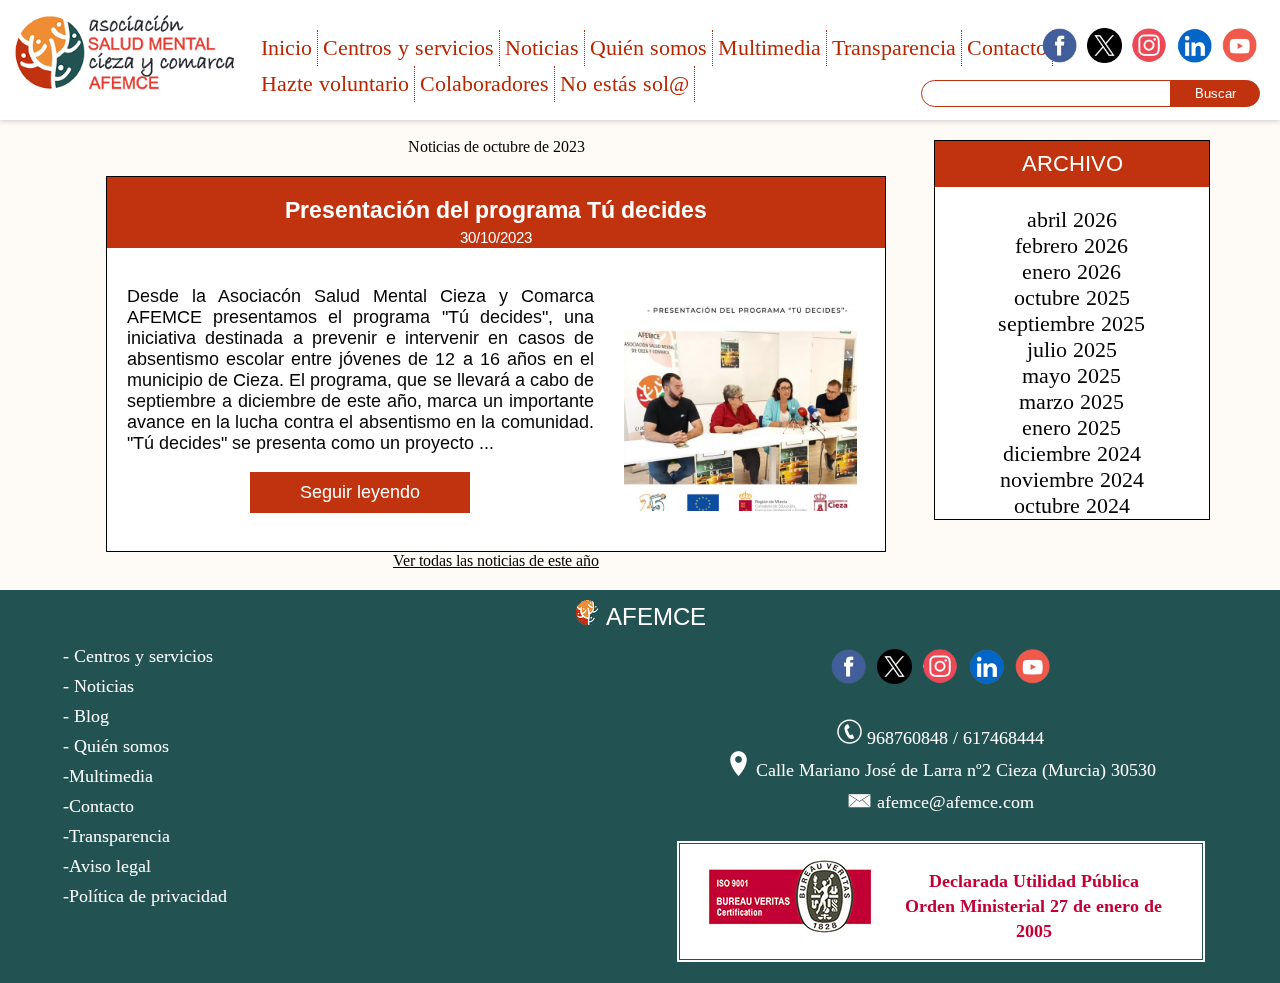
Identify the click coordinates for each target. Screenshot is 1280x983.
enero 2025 (1071, 427)
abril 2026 (1072, 219)
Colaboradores (484, 83)
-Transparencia (116, 836)
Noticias (542, 47)
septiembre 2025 (1071, 323)
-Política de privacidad (145, 896)
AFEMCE (653, 616)
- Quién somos (116, 746)
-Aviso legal (107, 866)
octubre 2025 (1072, 297)
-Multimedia (108, 776)
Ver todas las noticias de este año (496, 560)
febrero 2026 (1071, 245)
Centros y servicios (408, 47)
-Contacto (98, 806)
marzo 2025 (1071, 401)
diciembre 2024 (1072, 453)
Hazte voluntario (335, 83)
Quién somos (648, 47)
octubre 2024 (1072, 505)
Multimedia (769, 47)
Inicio (286, 47)
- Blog (86, 716)
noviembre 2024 (1072, 479)
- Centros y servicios (138, 656)
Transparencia (894, 47)
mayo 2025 (1071, 375)
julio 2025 (1072, 349)
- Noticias (98, 686)
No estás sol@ (624, 83)
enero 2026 (1071, 271)
